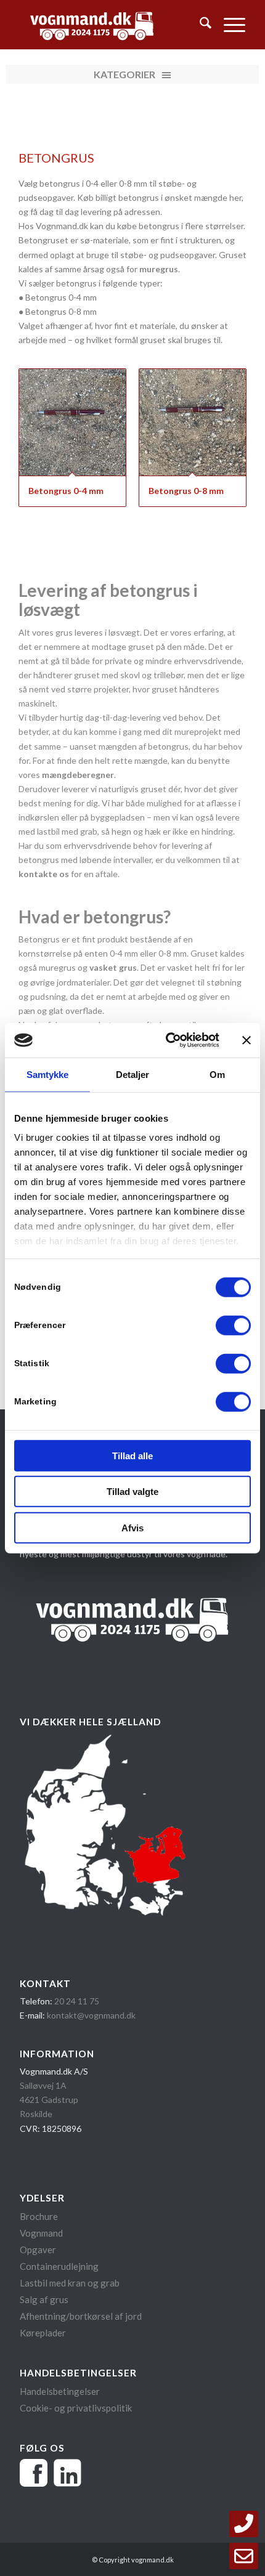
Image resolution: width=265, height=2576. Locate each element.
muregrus (159, 269)
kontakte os (44, 874)
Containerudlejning (59, 2266)
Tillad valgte (132, 1492)
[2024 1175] (244, 2524)
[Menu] (228, 25)
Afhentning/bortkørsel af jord (81, 2316)
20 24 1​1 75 (77, 2001)
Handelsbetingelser (60, 2391)
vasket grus (113, 967)
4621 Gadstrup (49, 2100)
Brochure (40, 2216)
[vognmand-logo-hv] (110, 25)
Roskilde (36, 2114)
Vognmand (41, 2233)
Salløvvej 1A (43, 2085)
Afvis (132, 1527)
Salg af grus (44, 2299)
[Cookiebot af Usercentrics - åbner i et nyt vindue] (167, 1040)
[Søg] (199, 25)
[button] (132, 74)
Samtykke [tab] (48, 1074)
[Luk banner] (247, 1040)
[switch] (233, 1325)
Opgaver (38, 2250)
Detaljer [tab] (133, 1074)
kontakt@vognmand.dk (91, 2015)
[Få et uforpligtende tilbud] (244, 2556)
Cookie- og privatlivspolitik (76, 2408)
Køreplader (43, 2333)
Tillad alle (132, 1455)
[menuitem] (199, 25)
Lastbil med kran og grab (70, 2283)
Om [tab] (217, 1074)
